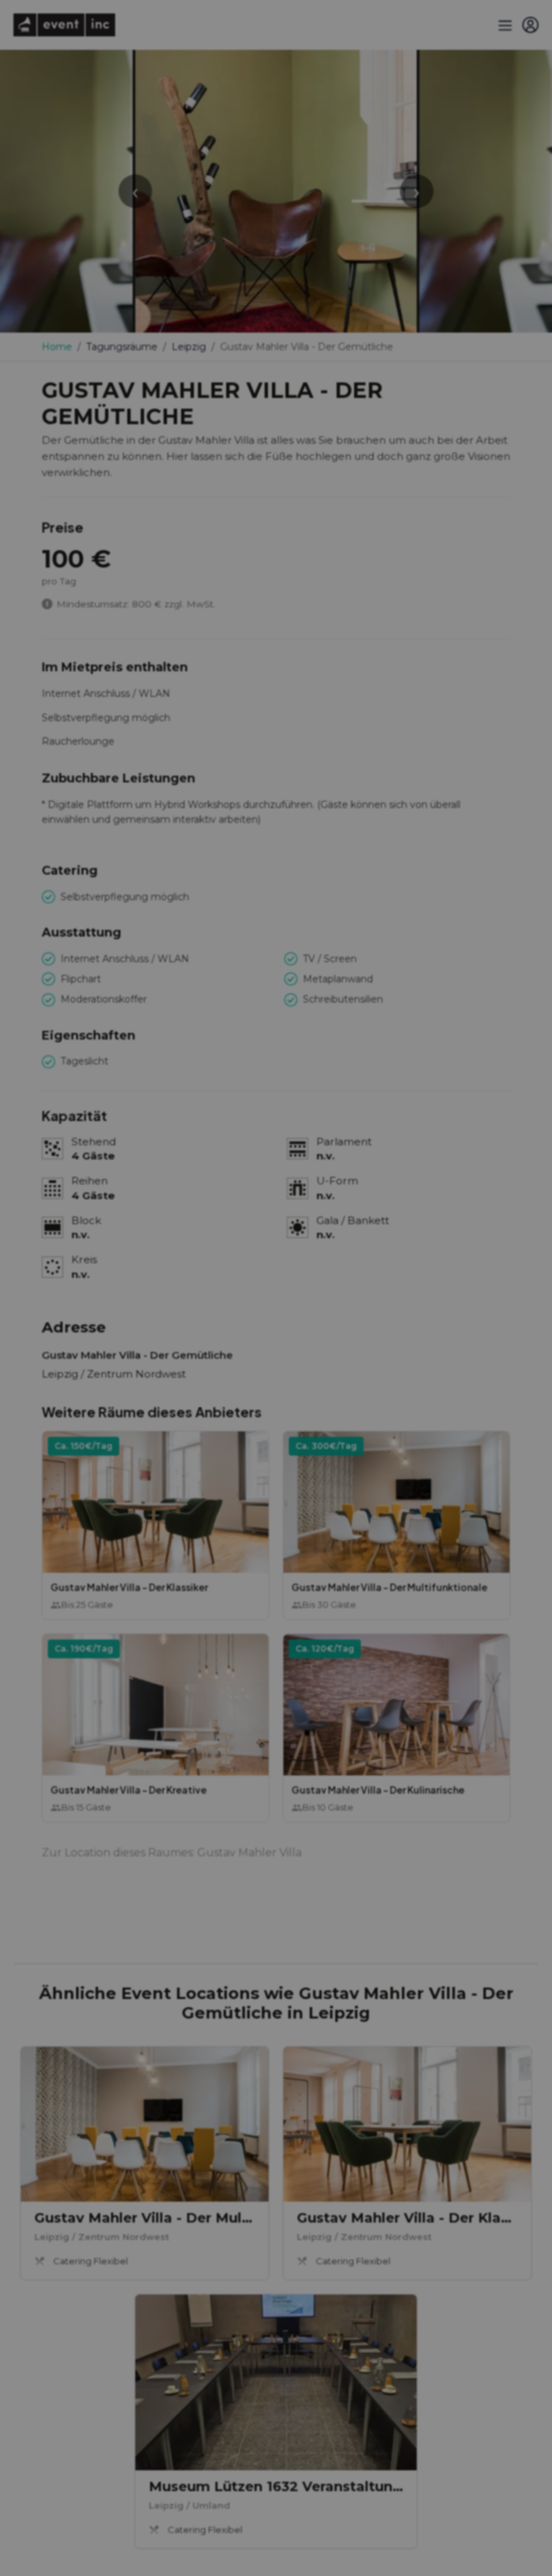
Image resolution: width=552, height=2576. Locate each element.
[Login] (530, 25)
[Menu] (504, 25)
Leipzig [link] (189, 347)
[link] (145, 2163)
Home (57, 347)
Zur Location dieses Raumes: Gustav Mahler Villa (172, 1853)
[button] (156, 1525)
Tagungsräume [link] (122, 347)
